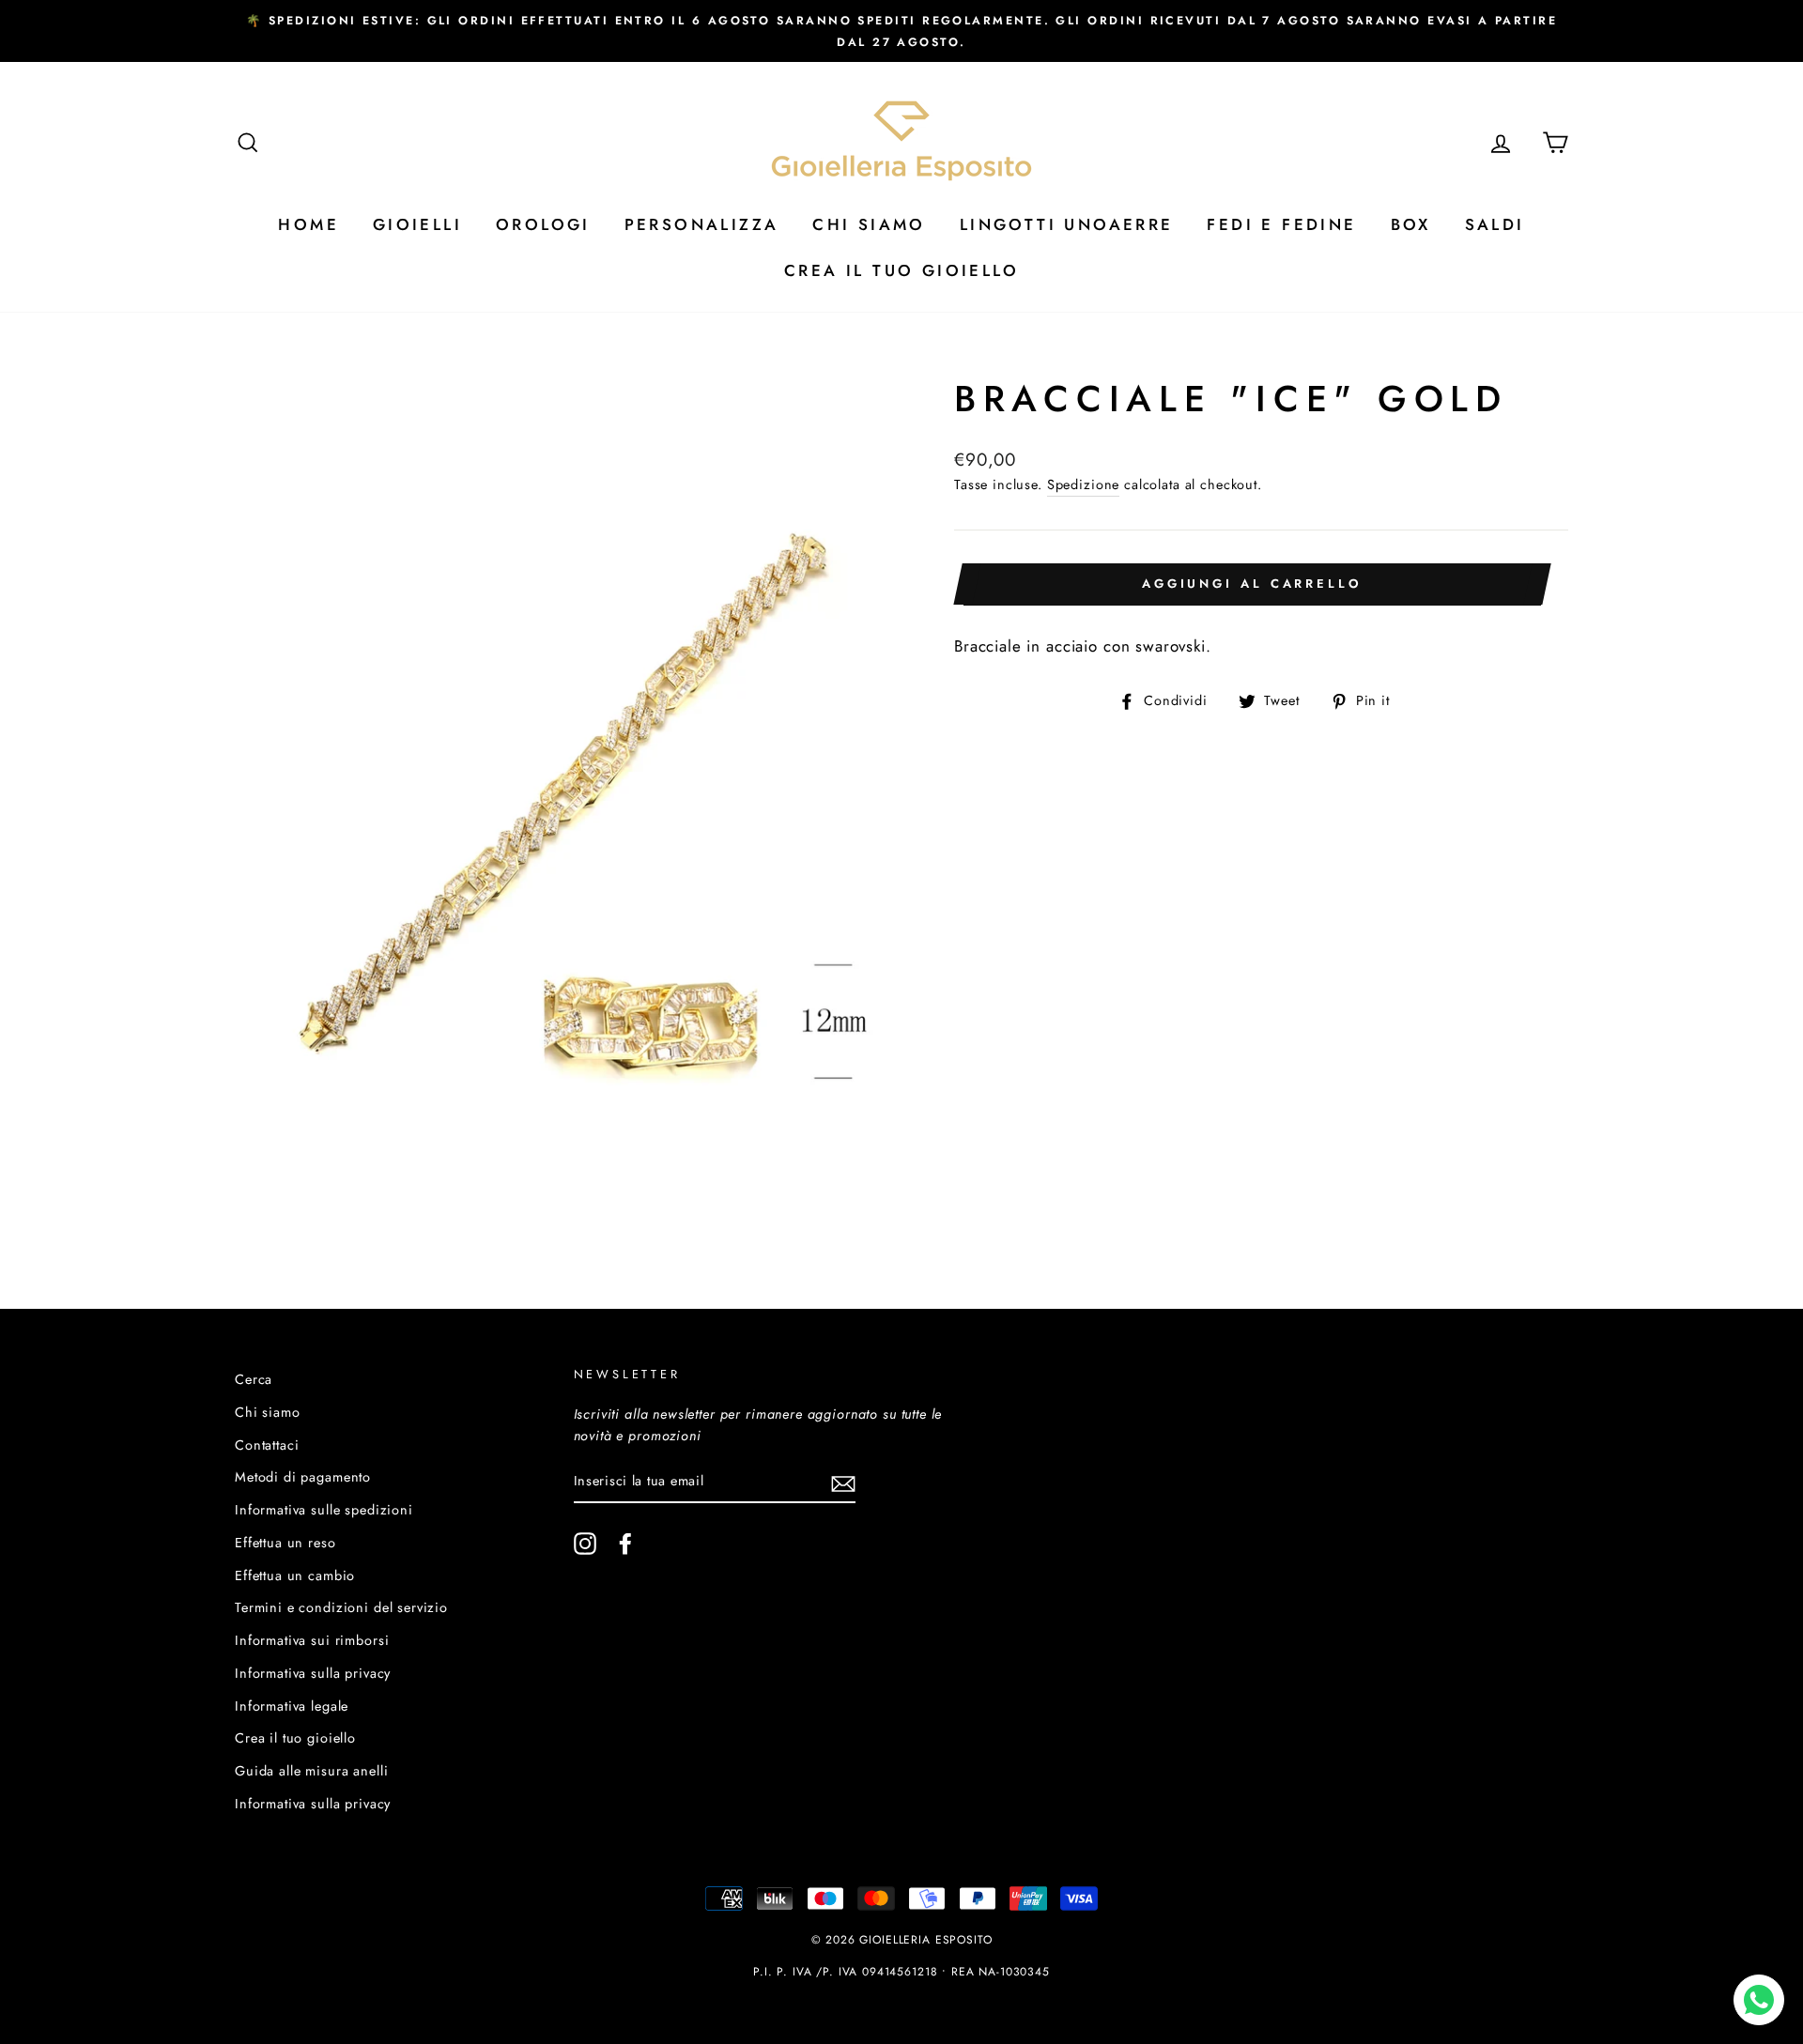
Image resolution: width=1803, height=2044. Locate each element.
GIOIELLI (417, 224)
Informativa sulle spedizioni (324, 1510)
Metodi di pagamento (303, 1477)
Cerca (254, 1379)
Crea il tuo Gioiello (901, 270)
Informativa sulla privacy (313, 1673)
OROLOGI (543, 224)
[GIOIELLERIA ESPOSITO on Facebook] (625, 1543)
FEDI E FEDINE (1281, 224)
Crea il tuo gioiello (295, 1738)
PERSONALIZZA (702, 224)
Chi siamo (268, 1412)
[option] (901, 31)
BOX (1411, 224)
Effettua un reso (285, 1543)
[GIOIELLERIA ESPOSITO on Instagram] (585, 1543)
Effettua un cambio (295, 1575)
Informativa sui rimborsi (312, 1640)
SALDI (1495, 224)
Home (308, 224)
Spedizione (1084, 484)
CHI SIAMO (869, 224)
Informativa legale (292, 1706)
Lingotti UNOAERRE (1067, 224)
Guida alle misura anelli (311, 1771)
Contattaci (267, 1445)
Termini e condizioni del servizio (341, 1607)
